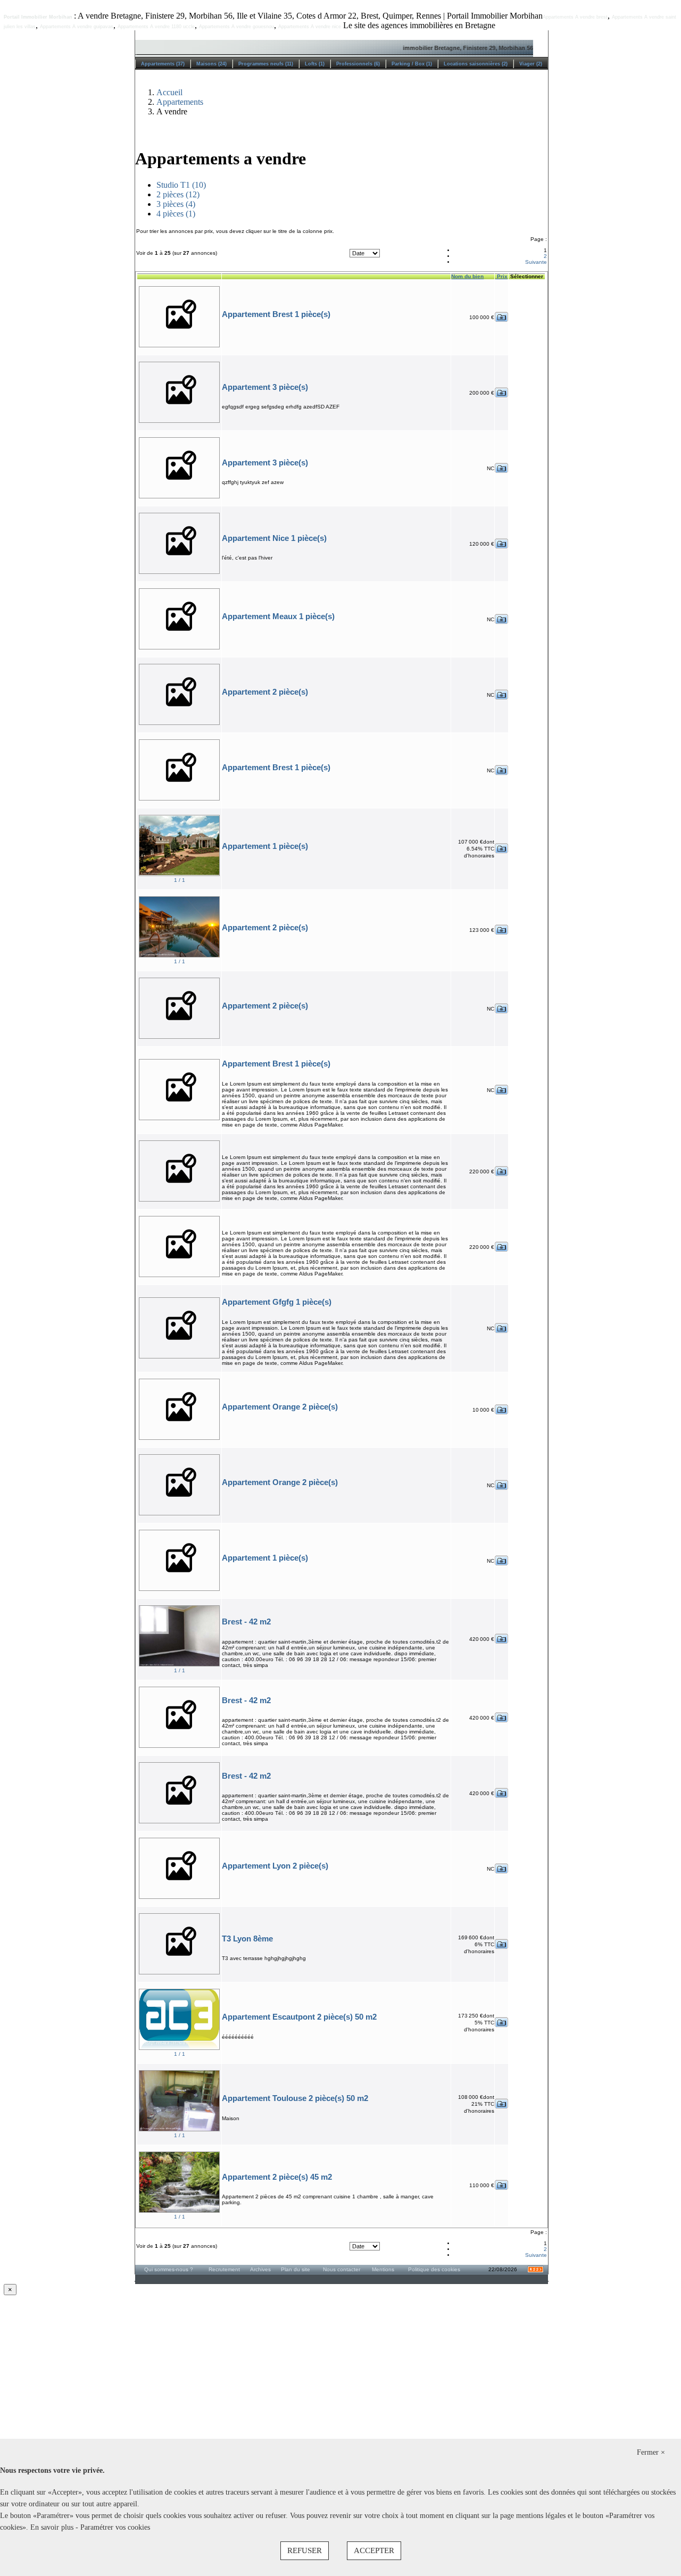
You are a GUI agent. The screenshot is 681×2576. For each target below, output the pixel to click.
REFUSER (305, 2550)
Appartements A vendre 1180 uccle (156, 27)
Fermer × (651, 2452)
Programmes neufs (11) (266, 64)
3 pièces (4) (176, 204)
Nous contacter (342, 2269)
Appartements (180, 102)
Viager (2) (531, 64)
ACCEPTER (374, 2550)
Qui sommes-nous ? (169, 2269)
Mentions (383, 2269)
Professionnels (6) (358, 64)
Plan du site (296, 2269)
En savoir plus (53, 2527)
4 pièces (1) (176, 214)
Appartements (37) (163, 64)
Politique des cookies (434, 2269)
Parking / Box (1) (412, 64)
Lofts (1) (315, 64)
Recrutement (224, 2269)
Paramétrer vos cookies (115, 2527)
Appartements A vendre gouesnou (236, 27)
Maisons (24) (211, 64)
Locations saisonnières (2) (476, 64)
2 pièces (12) (178, 194)
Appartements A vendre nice (310, 27)
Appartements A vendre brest (575, 17)
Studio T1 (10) (181, 185)
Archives (260, 2269)
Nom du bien (467, 276)
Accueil (169, 92)
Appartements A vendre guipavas (77, 27)
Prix (501, 276)
